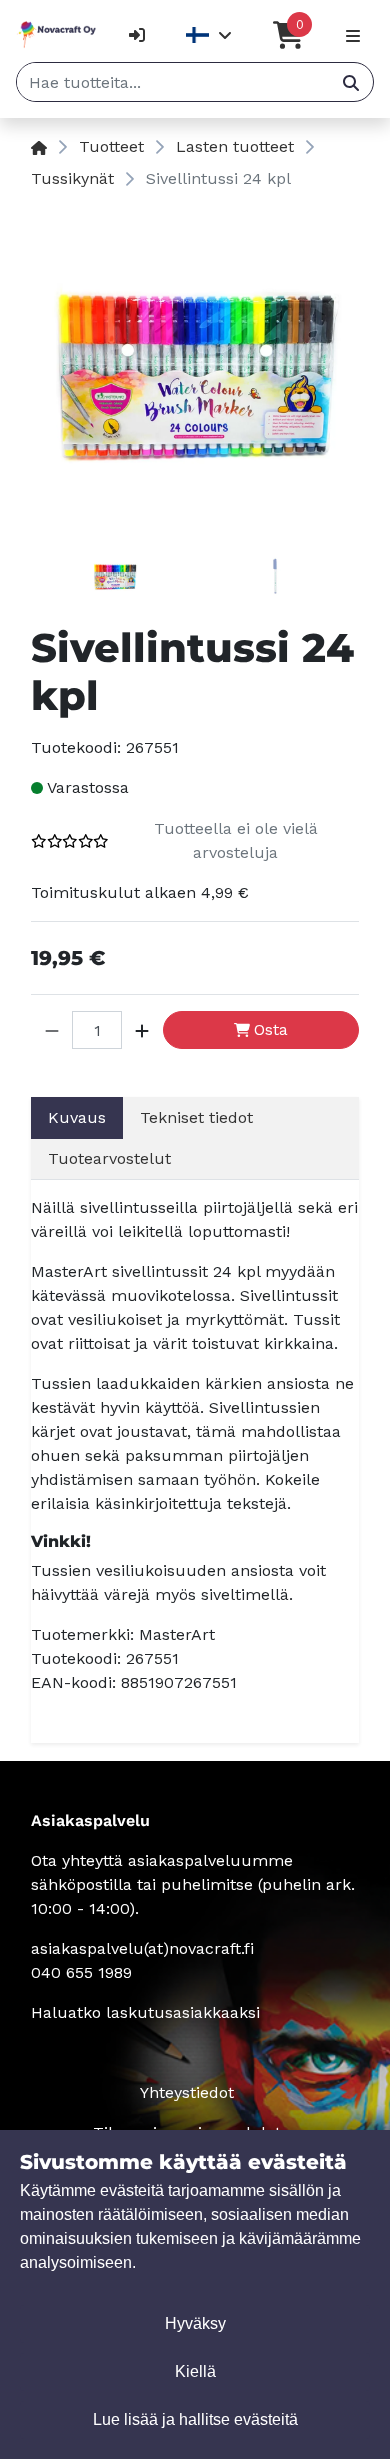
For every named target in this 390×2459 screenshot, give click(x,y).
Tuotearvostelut (109, 1158)
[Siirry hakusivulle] (350, 82)
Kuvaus (77, 1117)
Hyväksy (195, 2323)
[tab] (115, 579)
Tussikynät (72, 178)
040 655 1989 (81, 1972)
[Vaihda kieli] (209, 35)
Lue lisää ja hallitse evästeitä (195, 2419)
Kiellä (195, 2371)
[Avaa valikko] (353, 35)
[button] (52, 1030)
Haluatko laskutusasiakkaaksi (145, 2012)
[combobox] (173, 82)
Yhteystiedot (187, 2092)
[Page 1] (115, 579)
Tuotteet (111, 146)
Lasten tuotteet (235, 146)
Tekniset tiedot (196, 1117)
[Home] (39, 146)
